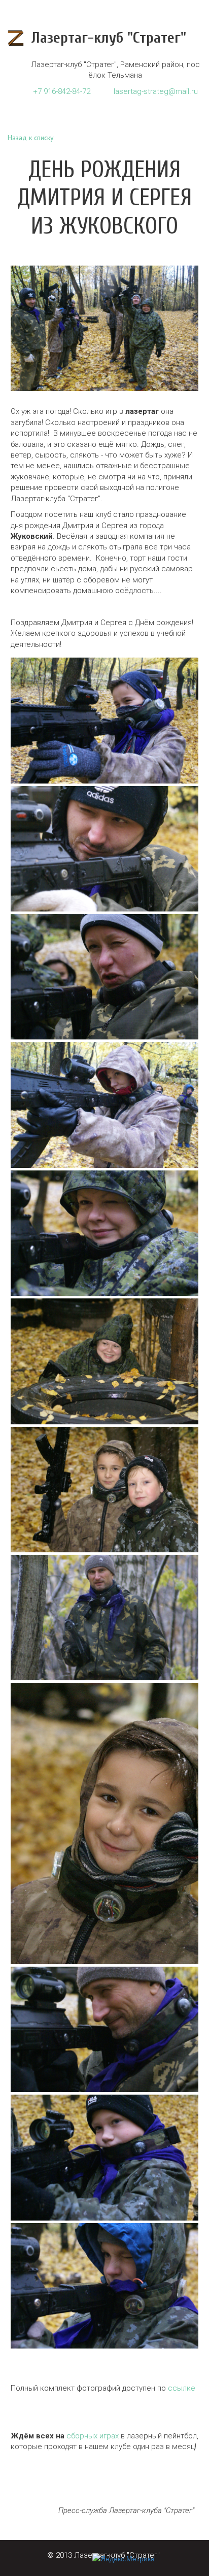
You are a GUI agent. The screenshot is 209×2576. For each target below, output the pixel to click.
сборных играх (93, 2436)
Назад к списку (31, 138)
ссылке (182, 2388)
